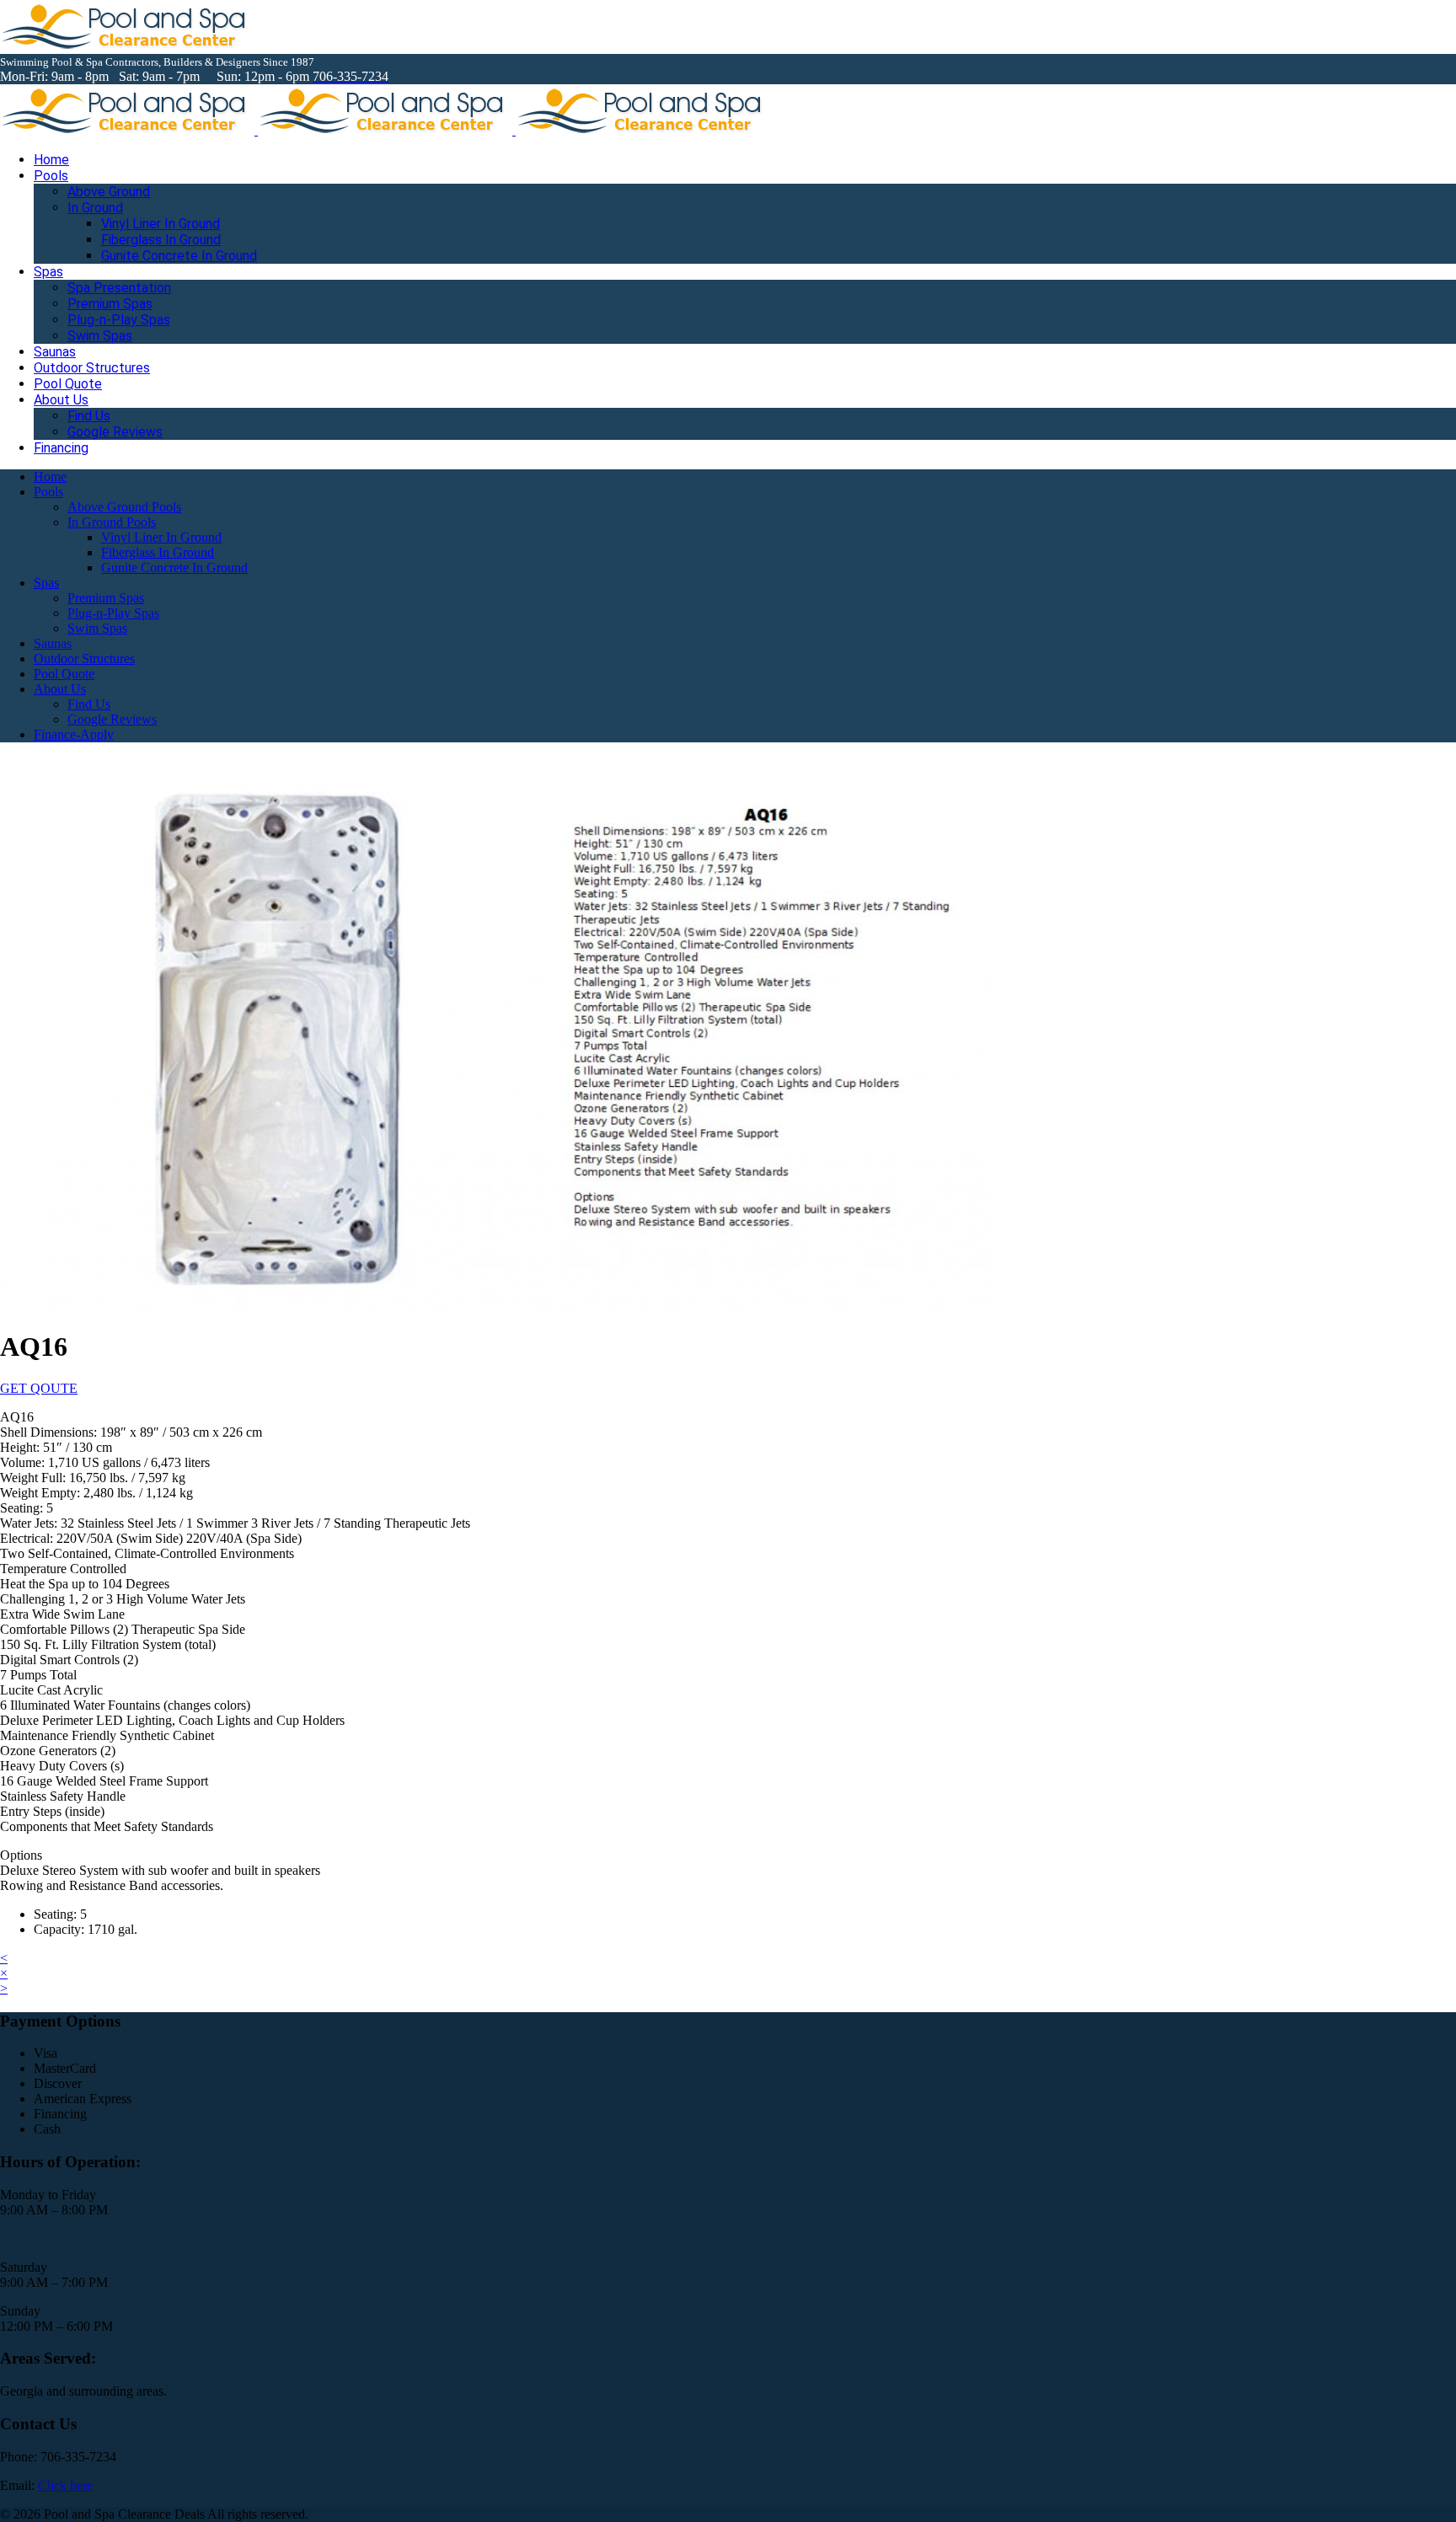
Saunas (55, 352)
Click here (65, 2485)
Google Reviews (115, 432)
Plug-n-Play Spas (119, 320)
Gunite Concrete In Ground (179, 256)
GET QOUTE (39, 1388)
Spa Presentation (119, 288)
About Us (61, 400)
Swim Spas (100, 336)
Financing (61, 448)
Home (51, 160)
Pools (51, 176)
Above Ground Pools (124, 507)
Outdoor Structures (92, 368)
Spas (48, 272)
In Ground (95, 208)
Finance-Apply (74, 734)
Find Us (89, 416)
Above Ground (109, 192)
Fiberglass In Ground (161, 240)
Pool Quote (68, 384)
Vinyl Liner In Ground (161, 224)
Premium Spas (110, 304)
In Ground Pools (112, 522)
